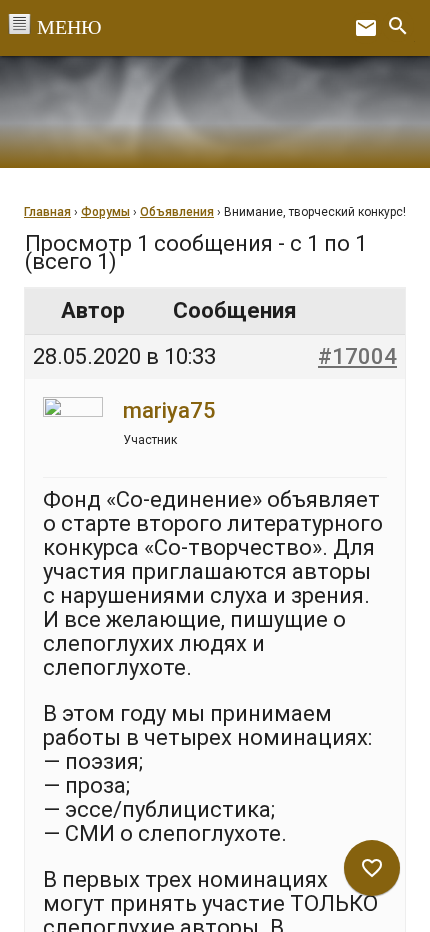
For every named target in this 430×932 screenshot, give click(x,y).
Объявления (177, 212)
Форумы (105, 212)
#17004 (357, 356)
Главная (47, 212)
